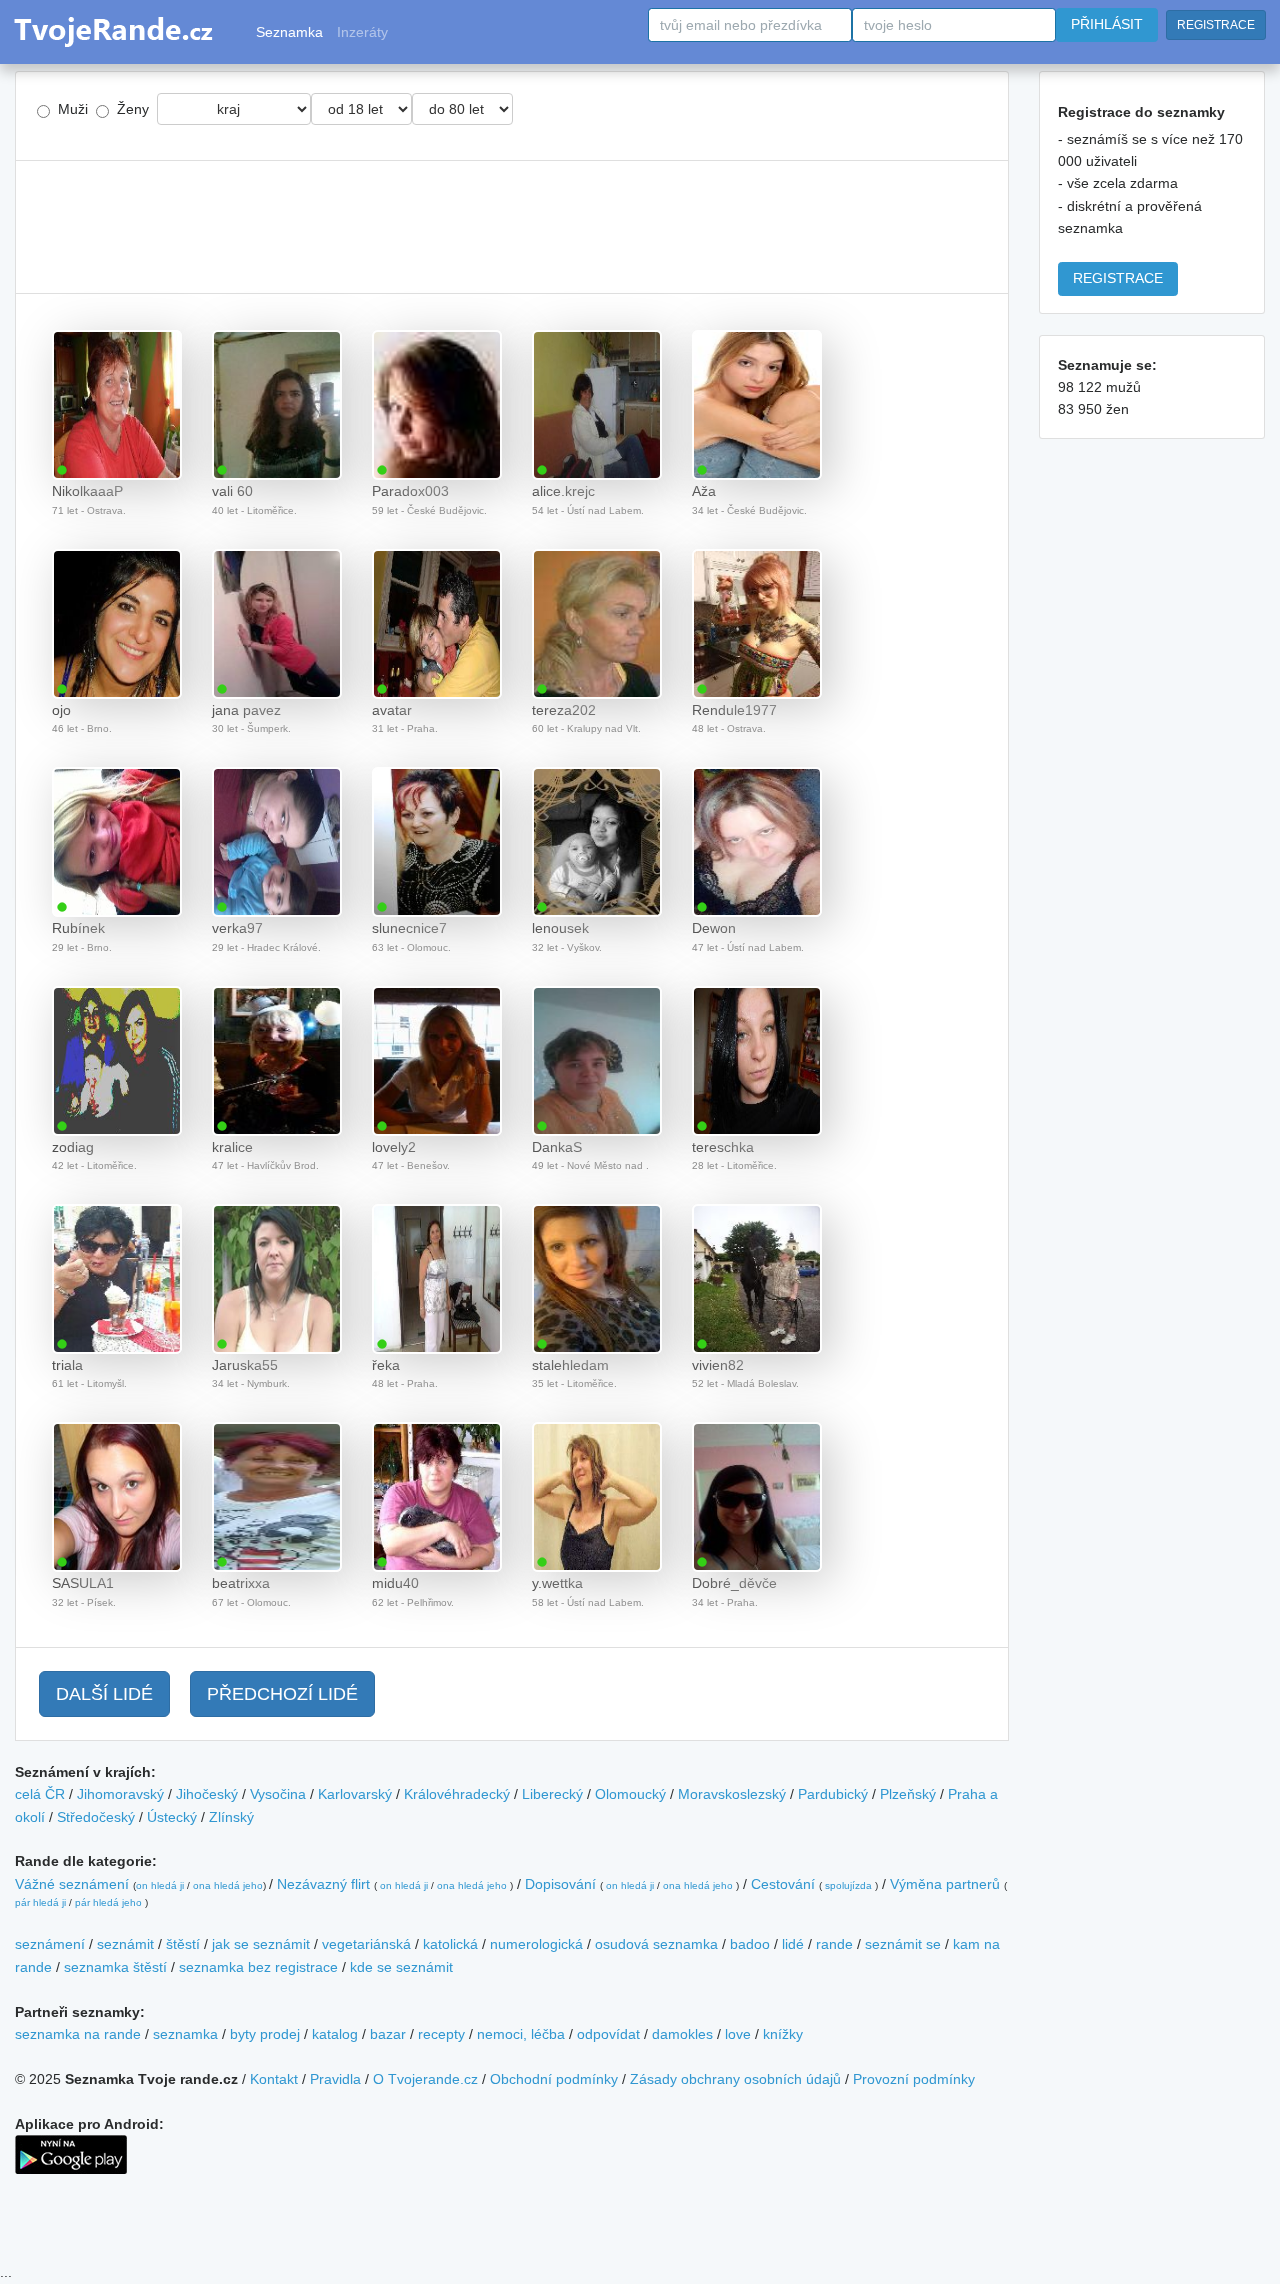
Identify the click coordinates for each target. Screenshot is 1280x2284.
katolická (450, 1944)
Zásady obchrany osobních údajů (735, 2079)
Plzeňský (908, 1794)
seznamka (185, 2034)
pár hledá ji (40, 1902)
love (738, 2034)
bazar (388, 2034)
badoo (750, 1944)
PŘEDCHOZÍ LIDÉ (282, 1694)
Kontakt (274, 2079)
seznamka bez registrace (258, 1967)
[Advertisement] (512, 227)
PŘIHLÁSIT (1107, 24)
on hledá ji (160, 1885)
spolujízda (848, 1885)
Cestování (783, 1884)
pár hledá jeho (108, 1902)
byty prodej (265, 2034)
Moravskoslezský (732, 1794)
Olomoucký (630, 1794)
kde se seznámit (401, 1967)
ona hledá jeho (228, 1885)
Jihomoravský (120, 1794)
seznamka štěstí (115, 1967)
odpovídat (608, 2034)
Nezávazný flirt (323, 1884)
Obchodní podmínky (554, 2079)
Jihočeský (207, 1794)
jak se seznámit (261, 1944)
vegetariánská (366, 1944)
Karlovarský (355, 1794)
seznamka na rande (78, 2034)
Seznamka (289, 32)
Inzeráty (362, 32)
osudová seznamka (656, 1944)
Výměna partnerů (945, 1884)
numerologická (536, 1944)
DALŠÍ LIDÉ (104, 1694)
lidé (793, 1944)
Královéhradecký (457, 1794)
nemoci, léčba (521, 2034)
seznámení (50, 1944)
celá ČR (40, 1794)
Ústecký (172, 1817)
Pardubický (833, 1794)
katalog (335, 2034)
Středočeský (96, 1817)
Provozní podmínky (914, 2079)
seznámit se (903, 1944)
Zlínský (231, 1817)
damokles (682, 2034)
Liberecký (552, 1794)
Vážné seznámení (72, 1884)
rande (834, 1944)
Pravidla (335, 2079)
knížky (783, 2034)
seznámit (125, 1944)
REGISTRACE (1216, 25)
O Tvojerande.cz (425, 2079)
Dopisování (560, 1884)
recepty (441, 2034)
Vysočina (278, 1794)
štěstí (183, 1944)
